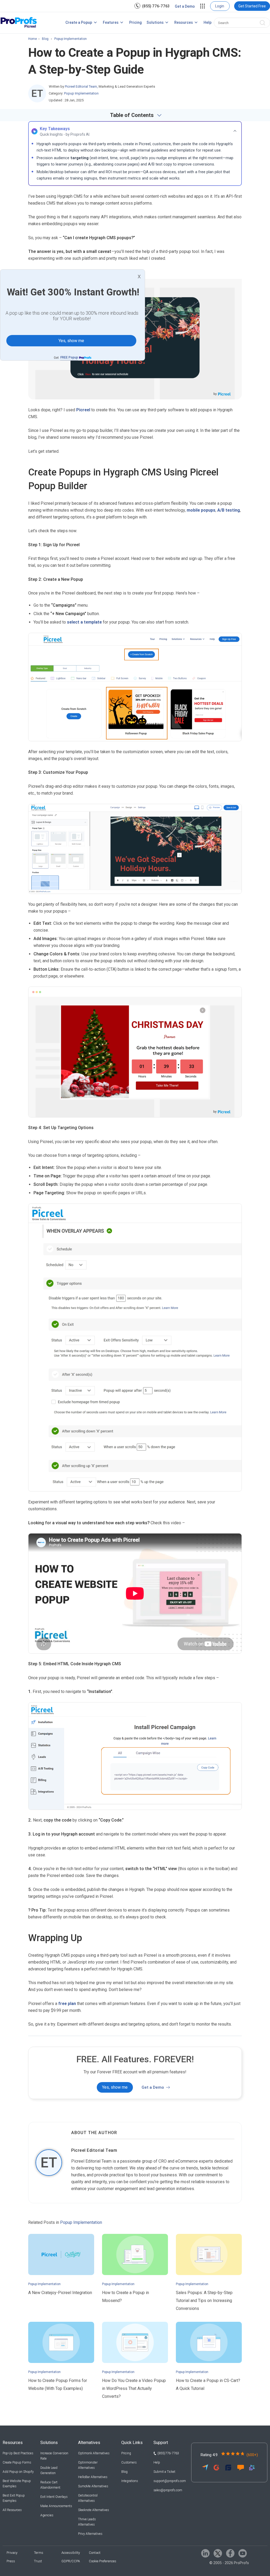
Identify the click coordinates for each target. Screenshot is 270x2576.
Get (66, 358)
